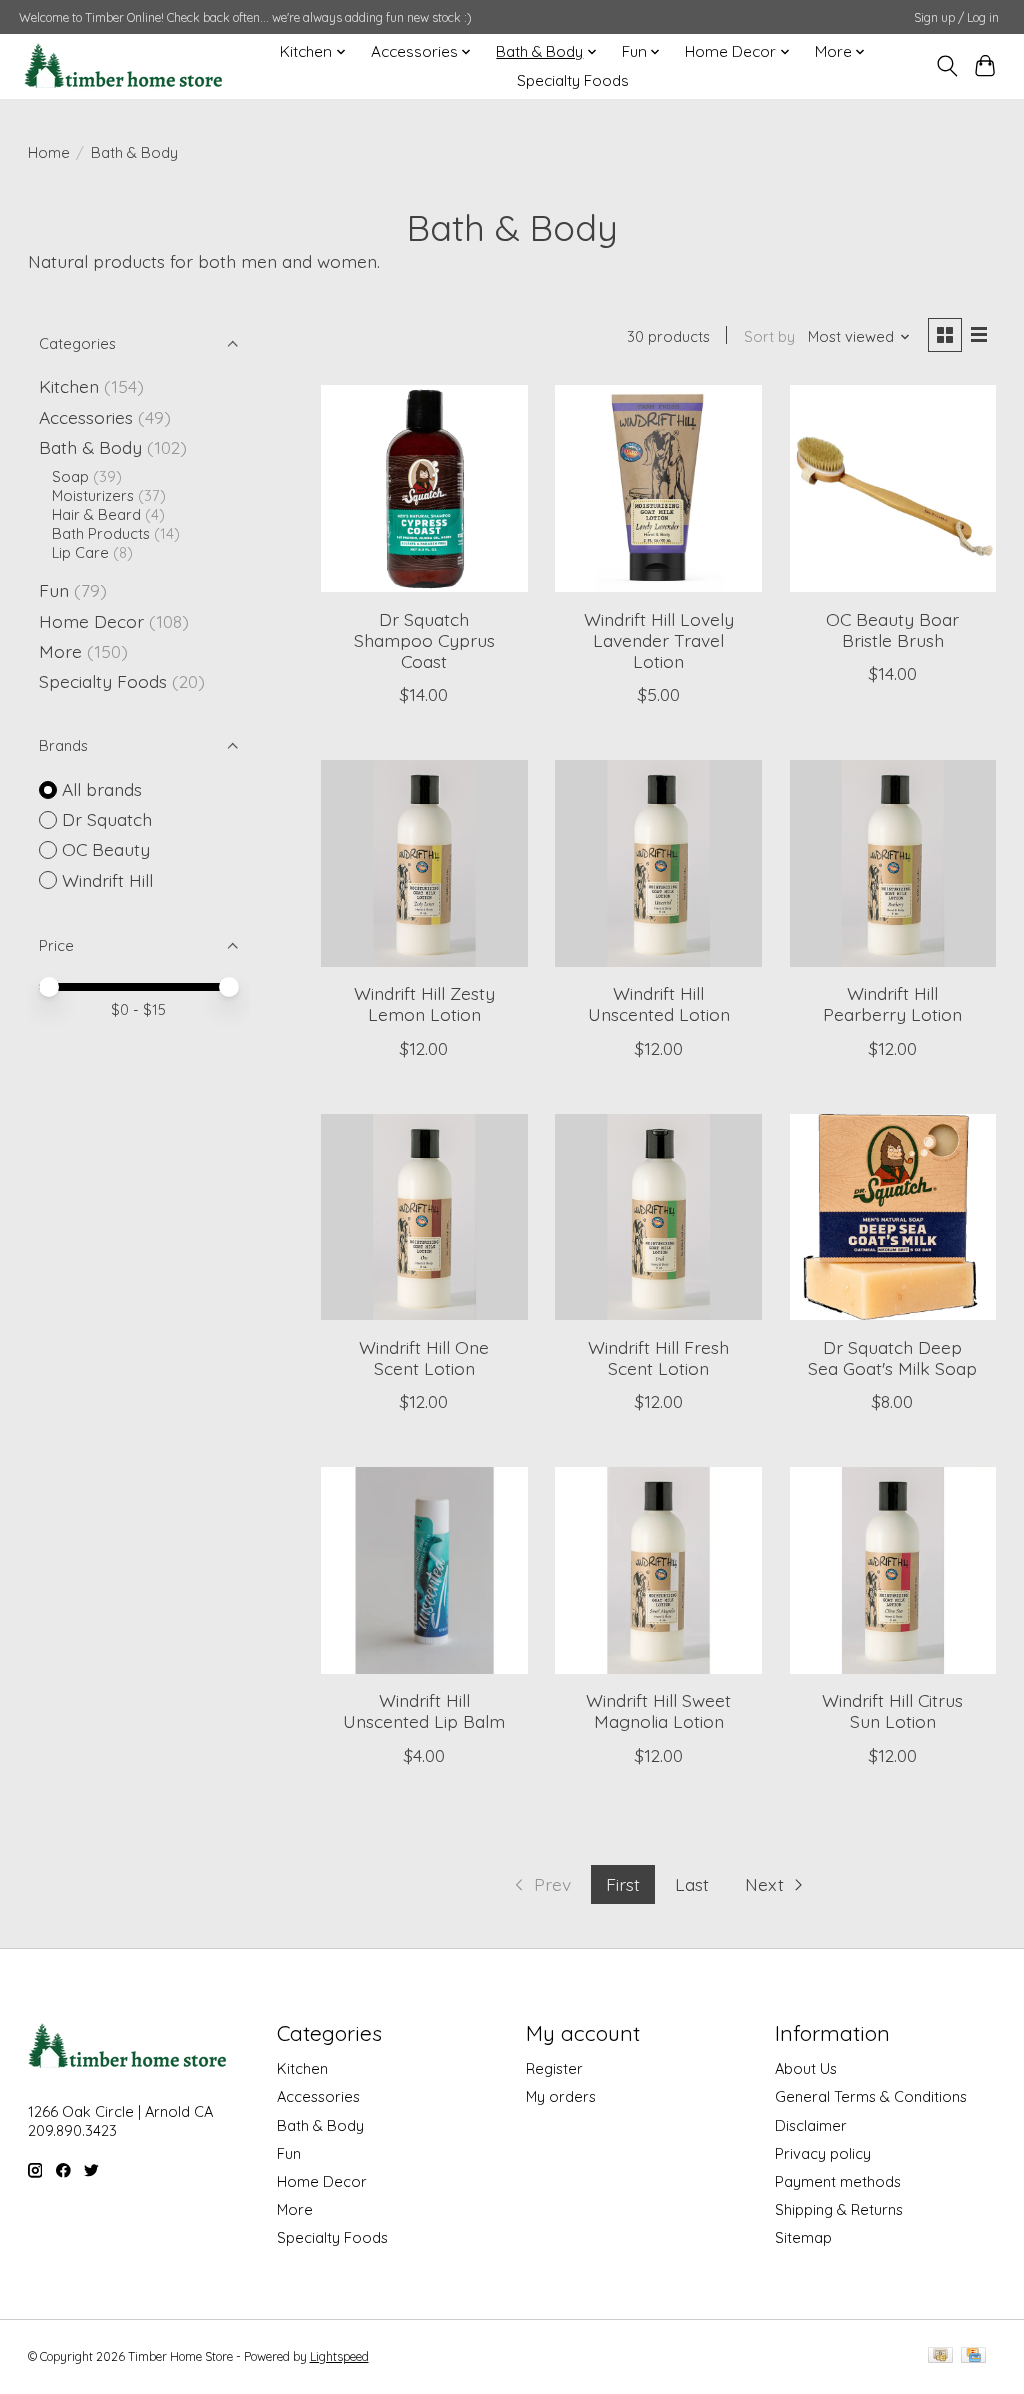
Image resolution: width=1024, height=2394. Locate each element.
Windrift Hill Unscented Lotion (659, 1003)
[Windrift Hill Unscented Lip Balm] (424, 1570)
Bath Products (101, 533)
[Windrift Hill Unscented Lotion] (658, 863)
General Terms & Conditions (871, 2096)
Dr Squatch (107, 819)
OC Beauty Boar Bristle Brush (892, 629)
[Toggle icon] (946, 66)
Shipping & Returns (839, 2209)
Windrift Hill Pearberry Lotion (892, 1003)
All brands (102, 789)
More (60, 651)
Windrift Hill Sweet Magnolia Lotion (658, 1710)
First (623, 1884)
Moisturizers (93, 495)
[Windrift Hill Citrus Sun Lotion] (893, 1570)
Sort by (769, 336)
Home (49, 152)
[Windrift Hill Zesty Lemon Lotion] (424, 863)
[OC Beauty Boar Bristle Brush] (893, 488)
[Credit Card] (973, 2356)
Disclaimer (811, 2125)
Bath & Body (90, 447)
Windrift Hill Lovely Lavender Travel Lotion (659, 640)
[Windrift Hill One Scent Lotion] (424, 1217)
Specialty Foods (573, 80)
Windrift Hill (107, 880)
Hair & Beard (96, 514)
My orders (561, 2096)
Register (554, 2068)
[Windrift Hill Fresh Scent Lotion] (658, 1217)
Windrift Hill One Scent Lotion (424, 1357)
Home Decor (91, 621)
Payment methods (838, 2181)
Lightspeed (339, 2356)
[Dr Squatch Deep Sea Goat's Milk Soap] (893, 1217)
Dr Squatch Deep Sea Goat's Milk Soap (892, 1357)
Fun (54, 590)
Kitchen (69, 386)
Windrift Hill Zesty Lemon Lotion (424, 1003)
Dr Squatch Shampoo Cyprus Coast (424, 640)
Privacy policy (823, 2153)
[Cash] (940, 2356)
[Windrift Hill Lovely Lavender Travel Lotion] (658, 488)
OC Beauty (106, 849)
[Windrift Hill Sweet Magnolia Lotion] (658, 1570)
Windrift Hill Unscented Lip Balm (424, 1710)
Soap (70, 476)
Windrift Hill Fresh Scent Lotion (658, 1357)
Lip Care (80, 552)
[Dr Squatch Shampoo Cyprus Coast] (424, 488)
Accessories (86, 417)
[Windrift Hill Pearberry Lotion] (893, 863)
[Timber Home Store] (124, 66)
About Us (806, 2068)
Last (692, 1884)
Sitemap (803, 2237)
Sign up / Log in (956, 17)
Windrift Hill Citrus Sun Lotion (892, 1710)
